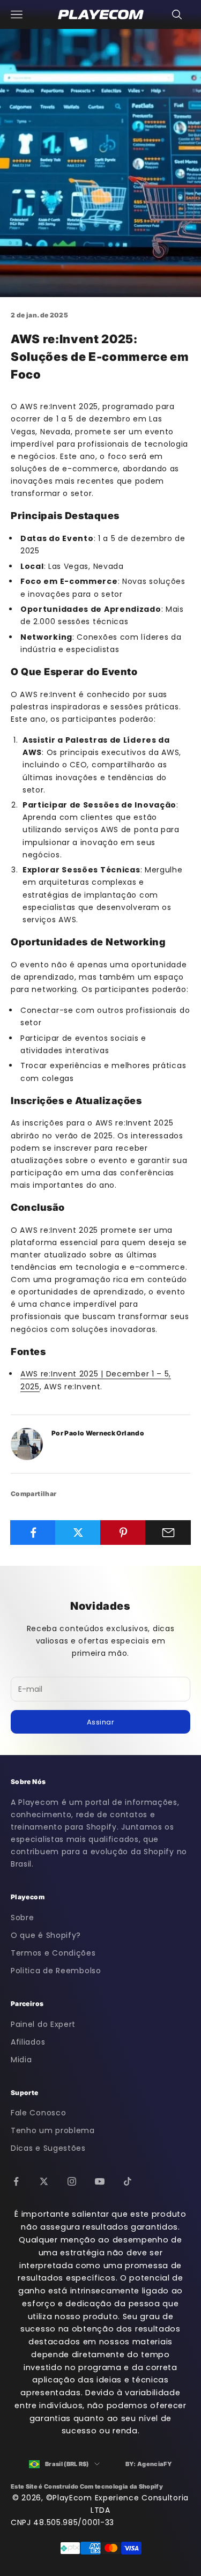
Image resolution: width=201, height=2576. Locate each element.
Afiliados (28, 2042)
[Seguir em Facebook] (16, 2181)
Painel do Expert (43, 2024)
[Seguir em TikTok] (128, 2181)
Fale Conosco (38, 2113)
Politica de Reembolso (56, 1971)
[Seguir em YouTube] (100, 2181)
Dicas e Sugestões (48, 2148)
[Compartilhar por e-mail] (168, 1533)
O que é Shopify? (46, 1935)
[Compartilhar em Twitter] (78, 1533)
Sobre (23, 1918)
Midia (21, 2060)
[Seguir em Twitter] (44, 2181)
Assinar (101, 1722)
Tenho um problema (53, 2130)
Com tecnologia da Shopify (121, 2486)
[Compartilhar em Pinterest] (123, 1533)
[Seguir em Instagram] (72, 2181)
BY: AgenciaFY (149, 2464)
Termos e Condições (53, 1953)
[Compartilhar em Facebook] (33, 1533)
